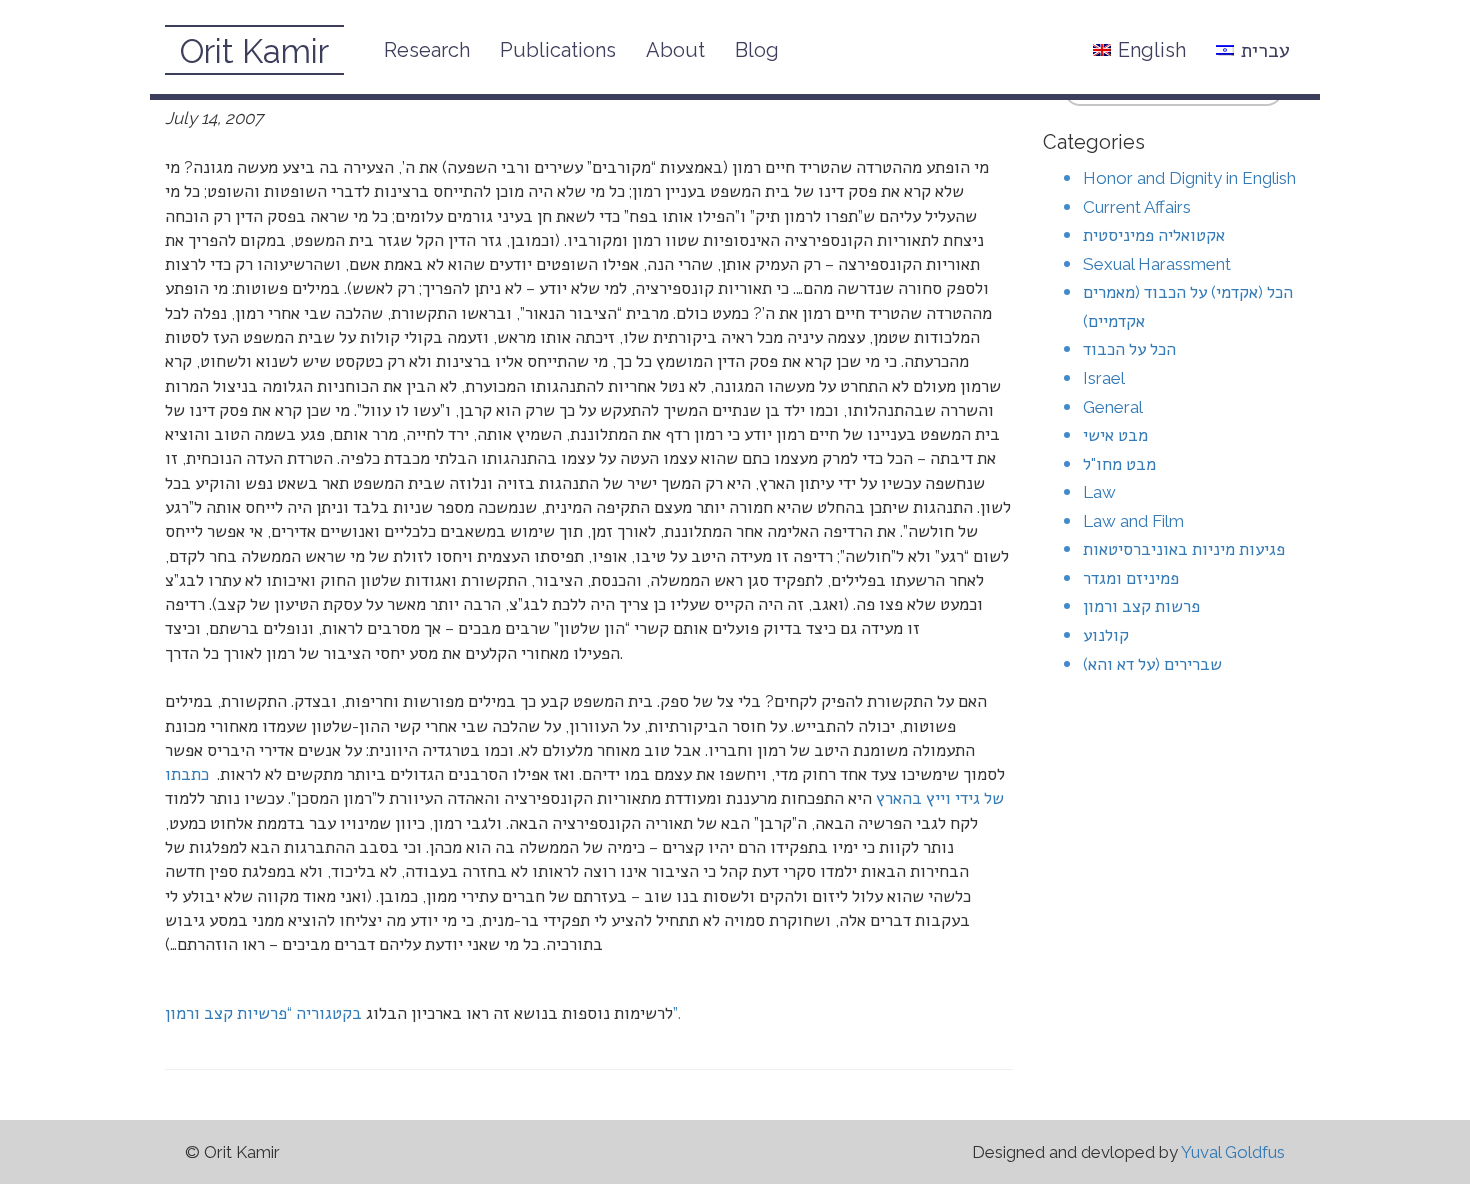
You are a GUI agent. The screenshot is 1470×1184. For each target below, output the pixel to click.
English (1152, 50)
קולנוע (1106, 635)
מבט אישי (1115, 435)
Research (427, 50)
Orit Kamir (254, 51)
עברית (1265, 50)
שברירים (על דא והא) (1152, 664)
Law (1099, 492)
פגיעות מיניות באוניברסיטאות (1184, 549)
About (675, 50)
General (1113, 407)
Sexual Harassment (1157, 264)
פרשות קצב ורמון (1141, 606)
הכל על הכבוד (1129, 349)
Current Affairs (1137, 207)
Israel (1104, 378)
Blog (757, 50)
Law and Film (1133, 521)
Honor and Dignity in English (1189, 178)
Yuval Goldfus (1233, 1152)
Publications (558, 50)
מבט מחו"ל (1119, 464)
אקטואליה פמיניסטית (1154, 235)
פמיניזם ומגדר (1131, 578)
